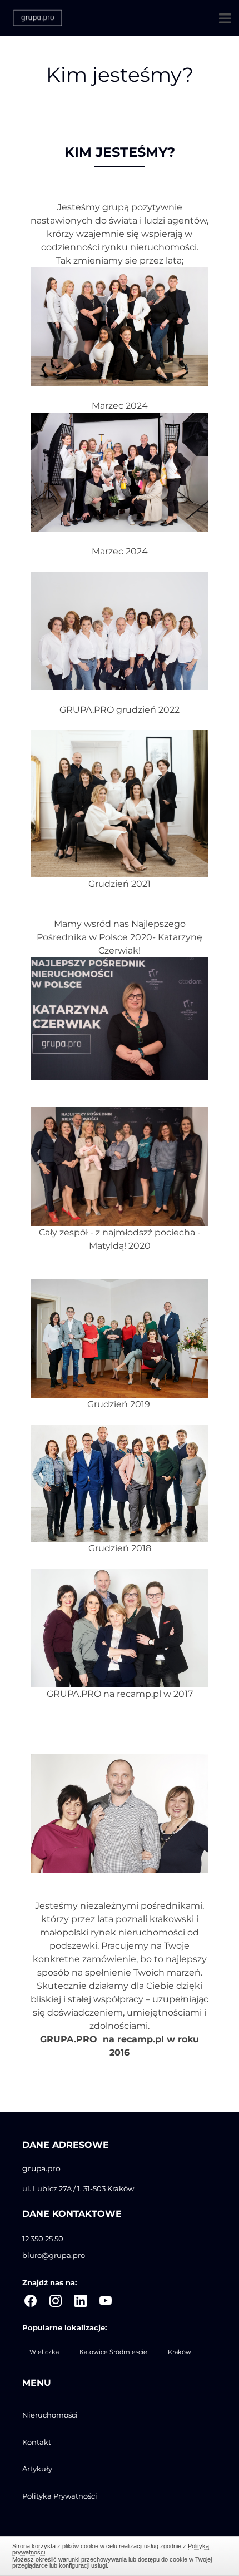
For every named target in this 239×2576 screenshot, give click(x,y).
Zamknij (120, 2554)
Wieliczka (44, 2352)
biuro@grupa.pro (54, 2255)
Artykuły (37, 2469)
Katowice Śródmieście (113, 2352)
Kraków (180, 2352)
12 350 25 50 (43, 2239)
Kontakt (37, 2442)
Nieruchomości (50, 2415)
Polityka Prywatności (60, 2496)
